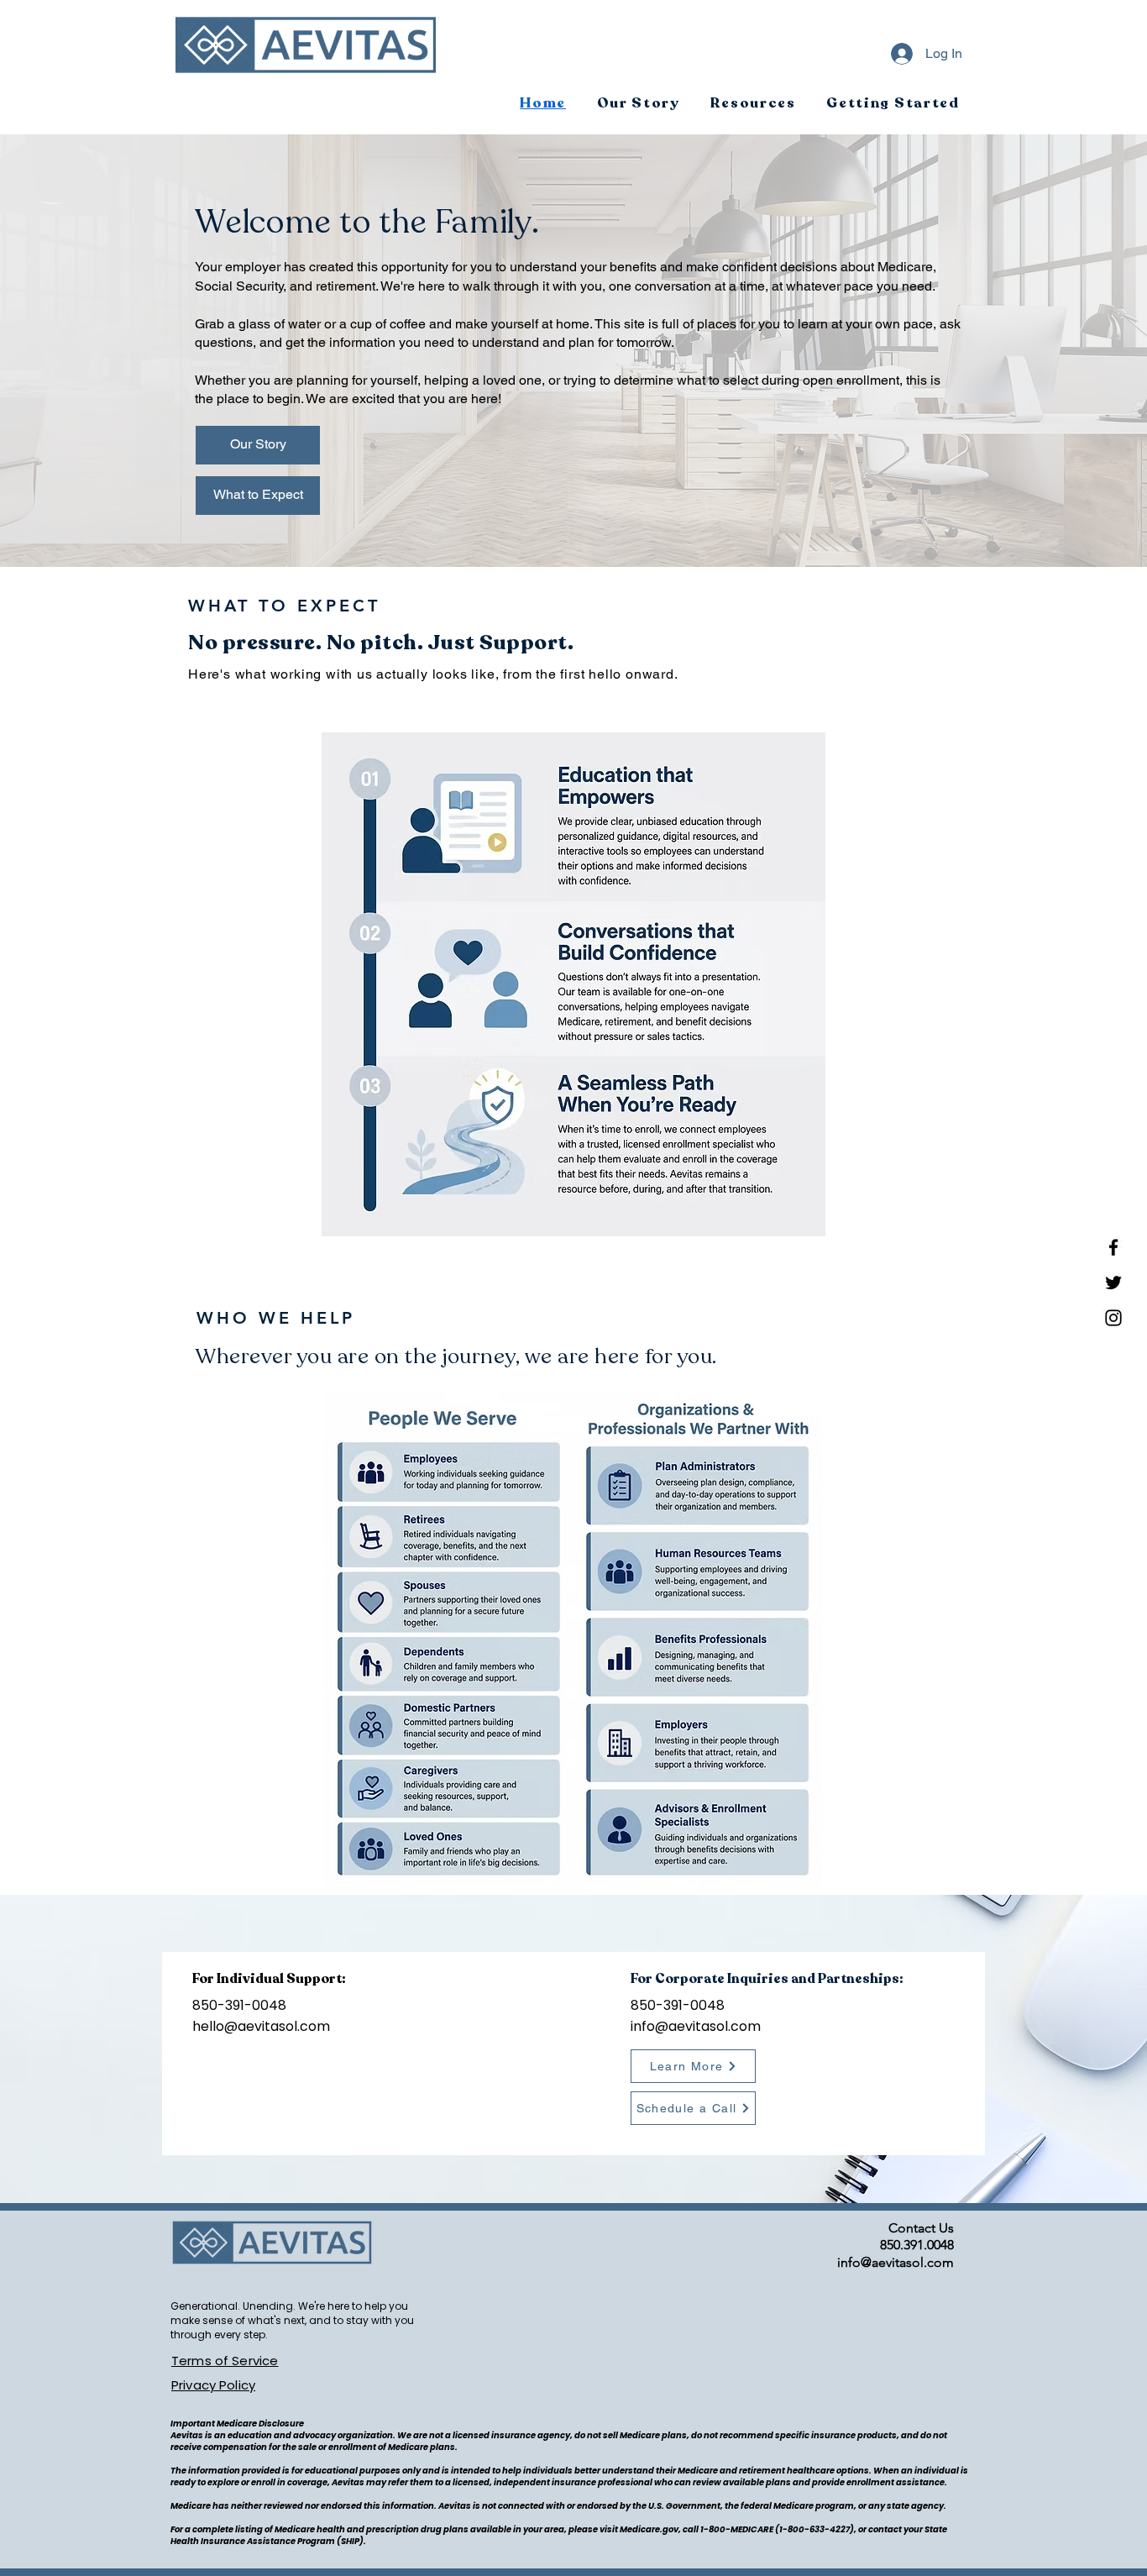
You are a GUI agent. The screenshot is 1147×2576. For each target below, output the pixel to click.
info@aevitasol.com (696, 2026)
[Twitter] (1113, 1283)
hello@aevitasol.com (261, 2026)
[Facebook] (1113, 1247)
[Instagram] (1113, 1318)
